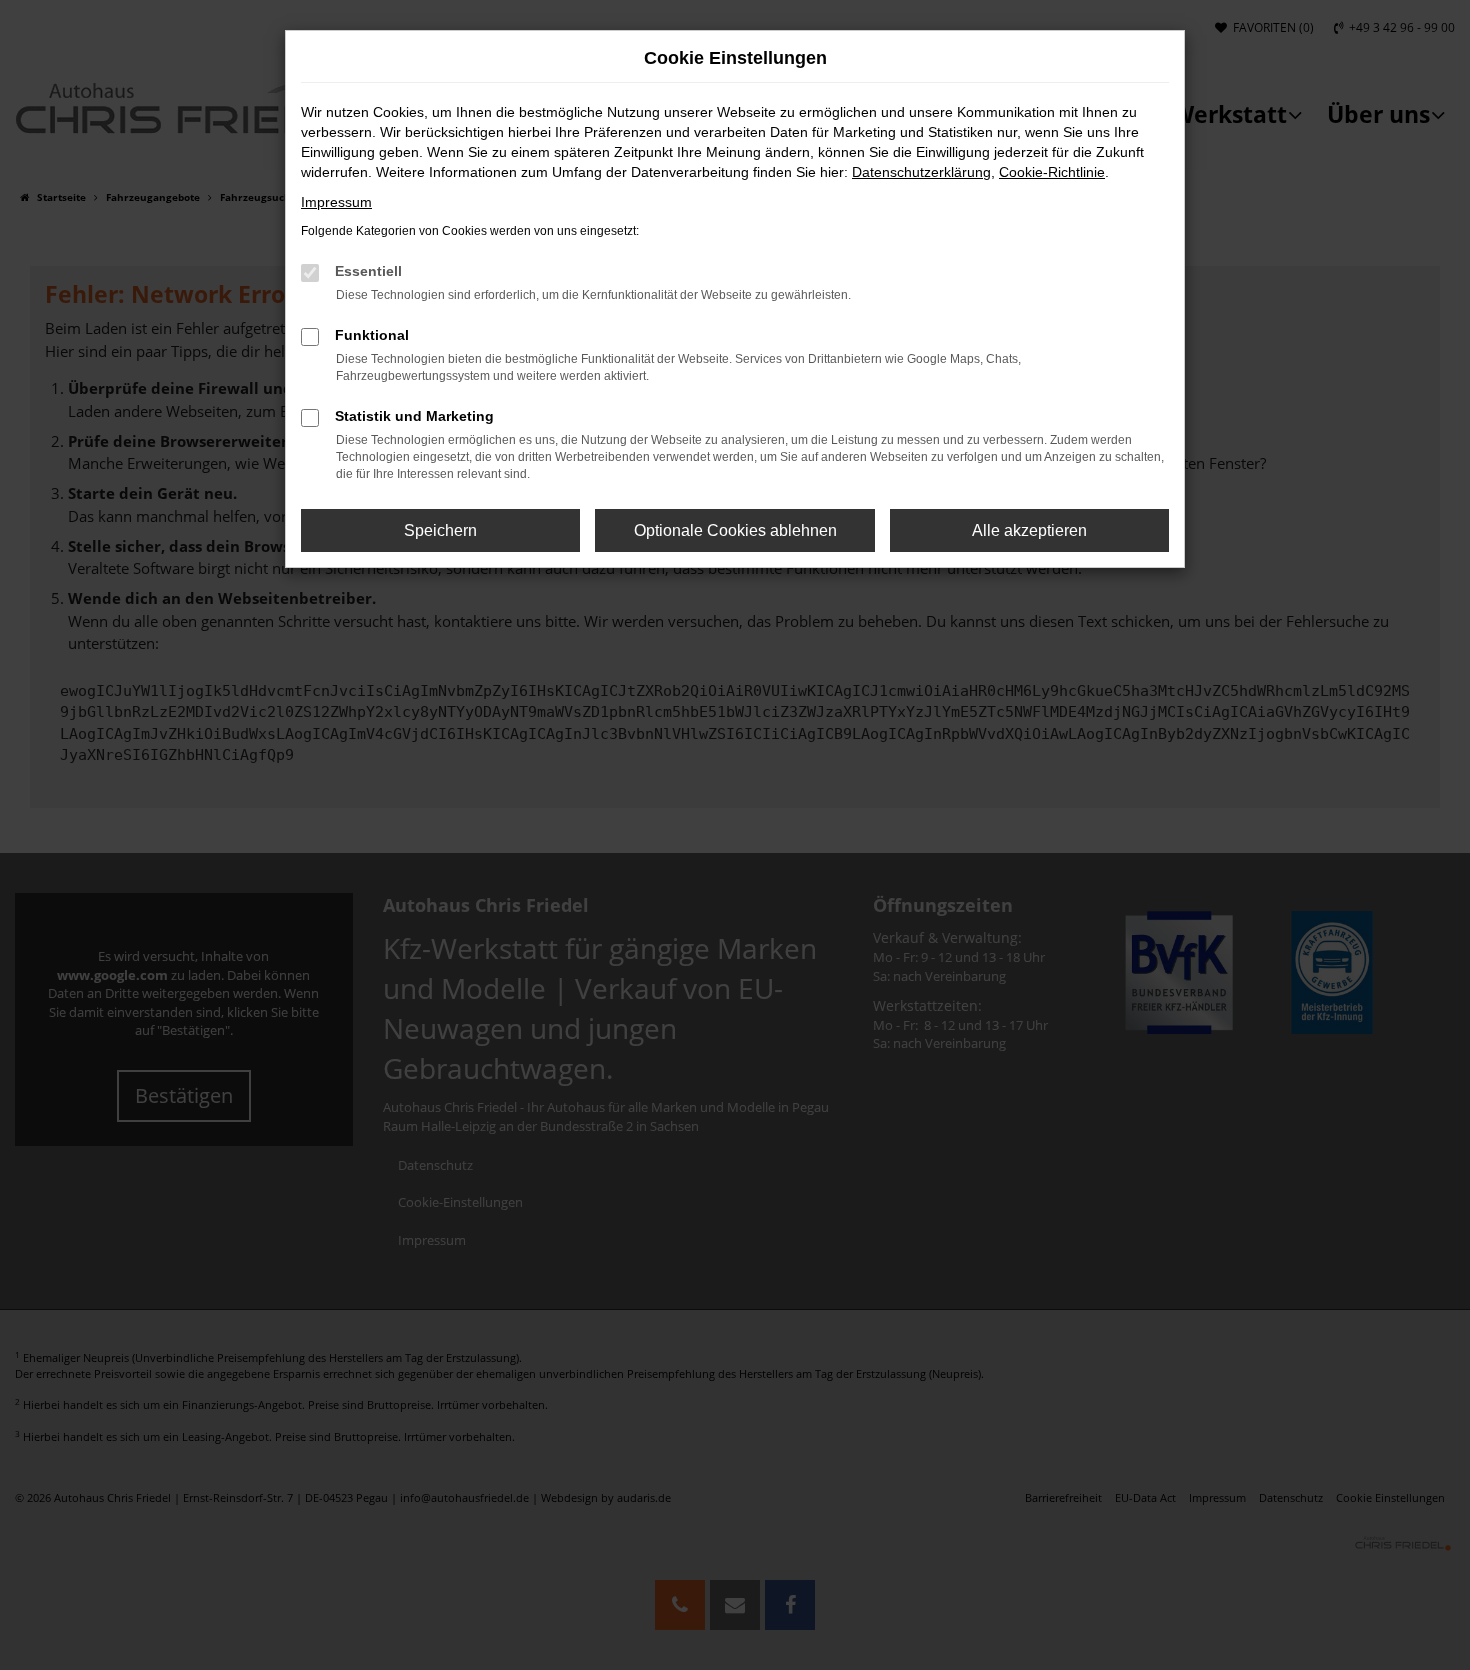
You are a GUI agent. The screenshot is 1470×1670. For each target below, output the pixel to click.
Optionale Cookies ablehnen (735, 530)
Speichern (440, 530)
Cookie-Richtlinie (1052, 172)
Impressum (336, 202)
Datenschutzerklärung (921, 172)
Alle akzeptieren (1029, 530)
